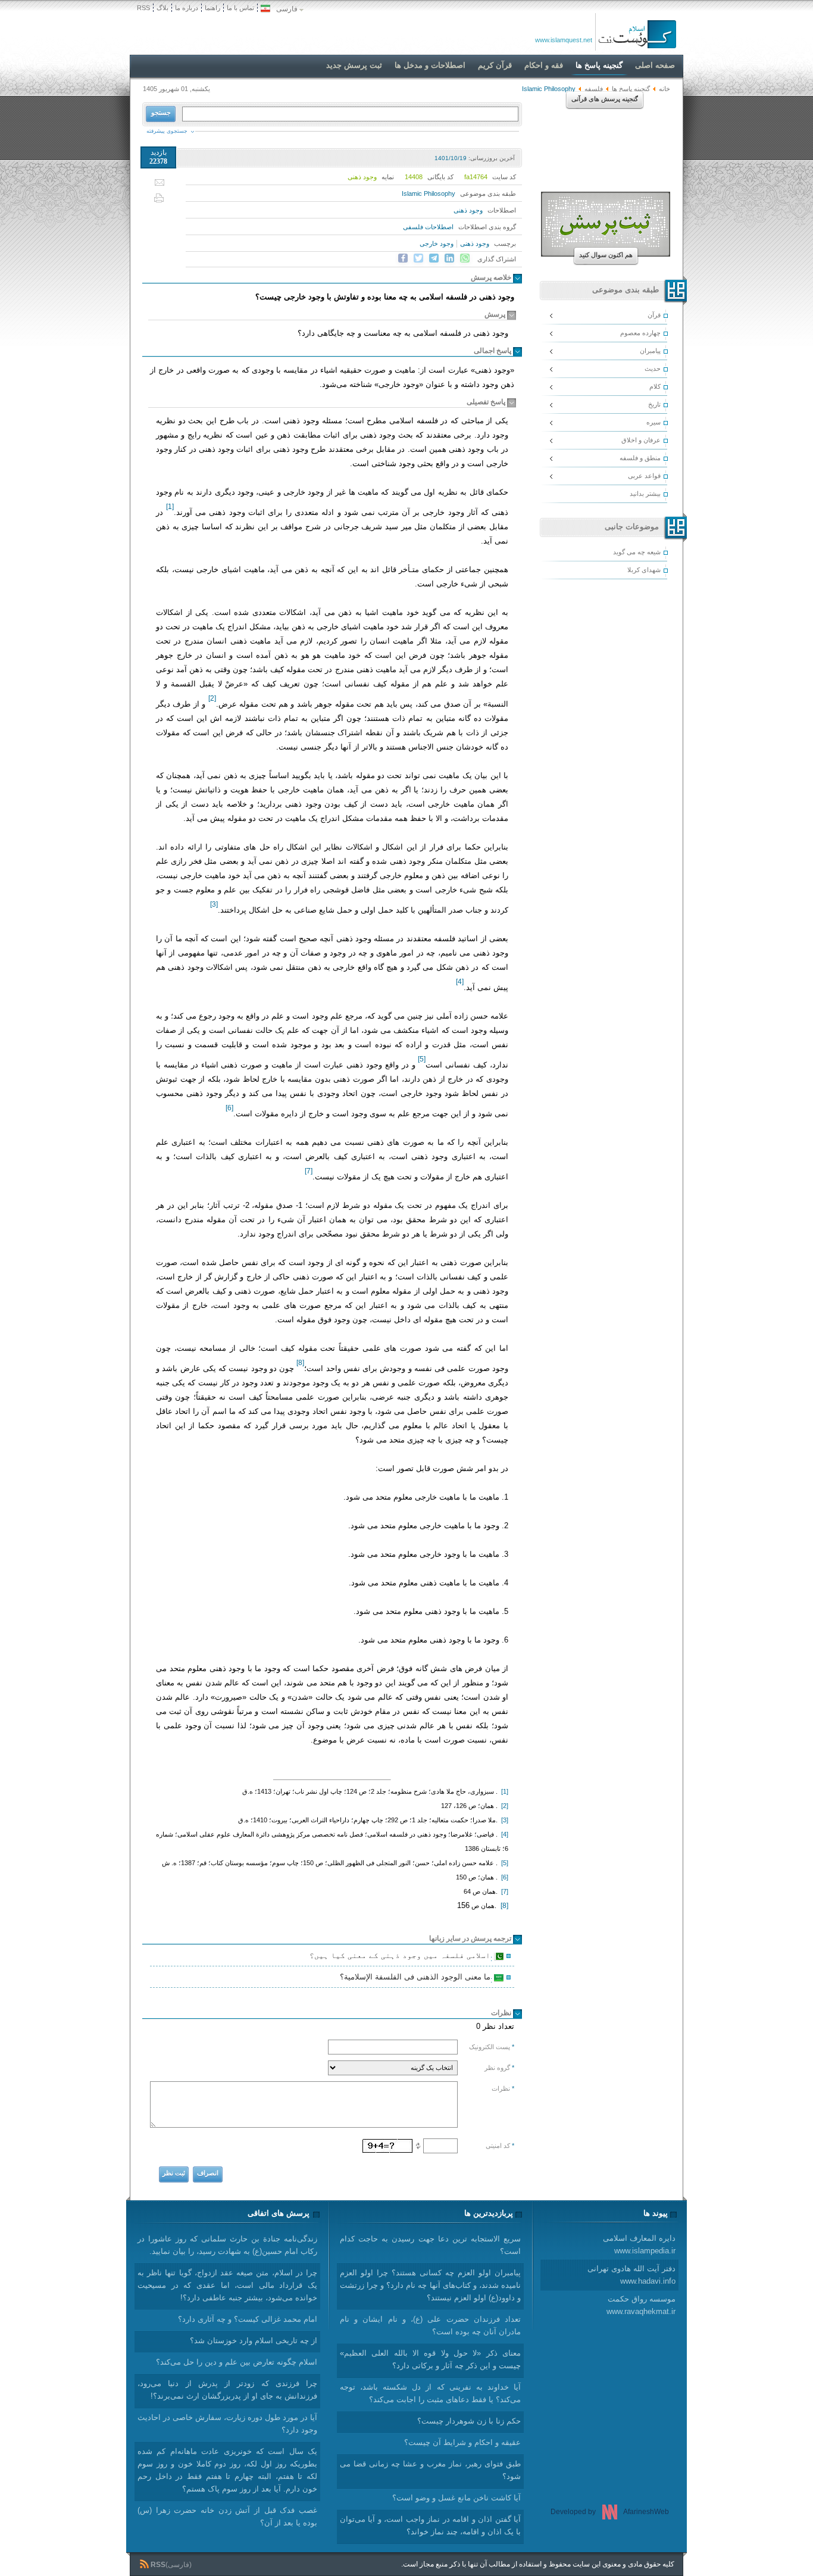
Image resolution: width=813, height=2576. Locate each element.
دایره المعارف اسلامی (639, 2244)
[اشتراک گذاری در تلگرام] (434, 258)
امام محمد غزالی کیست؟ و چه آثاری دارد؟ (248, 2319)
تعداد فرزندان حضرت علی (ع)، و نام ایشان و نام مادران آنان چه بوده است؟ (430, 2325)
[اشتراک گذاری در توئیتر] (418, 258)
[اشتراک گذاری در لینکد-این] (449, 258)
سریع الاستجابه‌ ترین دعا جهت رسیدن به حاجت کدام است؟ (430, 2245)
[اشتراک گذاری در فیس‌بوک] (403, 258)
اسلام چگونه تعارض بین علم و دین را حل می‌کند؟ (237, 2362)
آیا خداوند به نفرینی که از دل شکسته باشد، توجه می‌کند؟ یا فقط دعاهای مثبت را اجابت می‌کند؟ (430, 2393)
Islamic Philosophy (429, 193)
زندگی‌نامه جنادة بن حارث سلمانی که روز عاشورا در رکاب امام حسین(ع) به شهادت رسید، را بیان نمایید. (227, 2245)
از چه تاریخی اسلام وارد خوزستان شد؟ (254, 2341)
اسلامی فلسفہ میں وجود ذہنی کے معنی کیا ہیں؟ (402, 1957)
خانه (665, 89)
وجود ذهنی (468, 210)
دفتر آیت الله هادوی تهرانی (631, 2275)
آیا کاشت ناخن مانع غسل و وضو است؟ (456, 2498)
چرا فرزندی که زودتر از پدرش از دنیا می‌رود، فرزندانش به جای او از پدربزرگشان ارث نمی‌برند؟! (227, 2390)
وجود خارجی (437, 243)
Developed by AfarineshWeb (610, 2512)
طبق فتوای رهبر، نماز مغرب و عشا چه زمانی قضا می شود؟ (430, 2470)
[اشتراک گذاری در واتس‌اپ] (465, 258)
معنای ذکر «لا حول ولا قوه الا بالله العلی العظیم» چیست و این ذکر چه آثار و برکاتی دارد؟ (430, 2359)
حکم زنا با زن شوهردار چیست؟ (469, 2421)
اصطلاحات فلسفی (428, 227)
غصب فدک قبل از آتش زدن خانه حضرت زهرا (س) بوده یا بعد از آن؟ (227, 2516)
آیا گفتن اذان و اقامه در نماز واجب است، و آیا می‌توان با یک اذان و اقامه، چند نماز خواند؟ (430, 2525)
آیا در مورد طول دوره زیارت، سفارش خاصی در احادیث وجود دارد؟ (227, 2424)
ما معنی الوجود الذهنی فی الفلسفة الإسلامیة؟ (417, 1978)
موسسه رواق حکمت (641, 2305)
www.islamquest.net (564, 40)
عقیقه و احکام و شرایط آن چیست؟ (462, 2442)
